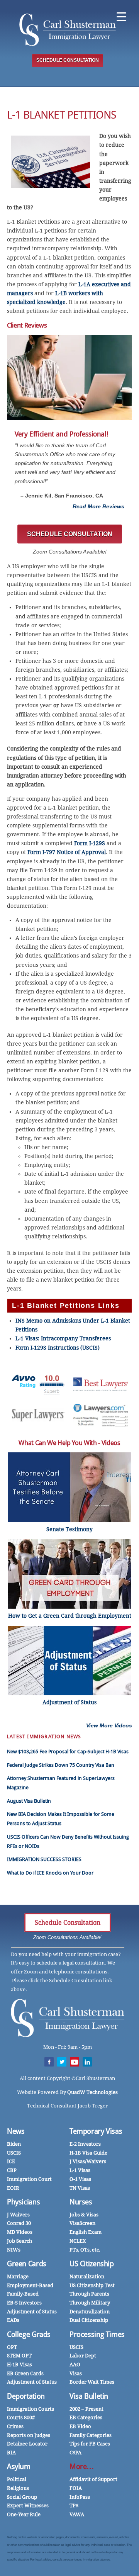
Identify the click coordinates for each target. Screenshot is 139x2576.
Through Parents (89, 2294)
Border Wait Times (92, 2382)
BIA (11, 2453)
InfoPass (80, 2497)
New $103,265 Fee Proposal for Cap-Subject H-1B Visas (68, 1752)
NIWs (14, 2250)
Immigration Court (29, 2179)
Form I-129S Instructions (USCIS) (58, 1348)
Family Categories (91, 2435)
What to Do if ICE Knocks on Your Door (50, 1873)
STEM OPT (19, 2356)
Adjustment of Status (32, 2312)
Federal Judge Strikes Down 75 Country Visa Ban (61, 1765)
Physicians (23, 2202)
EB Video (80, 2426)
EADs (13, 2320)
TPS (74, 2506)
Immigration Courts (31, 2409)
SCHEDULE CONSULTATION (68, 60)
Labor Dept (83, 2356)
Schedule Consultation (68, 1923)
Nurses (81, 2202)
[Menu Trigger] (121, 16)
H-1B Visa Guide (88, 2153)
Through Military (90, 2303)
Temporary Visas (96, 2131)
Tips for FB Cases (90, 2444)
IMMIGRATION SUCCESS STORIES (44, 1859)
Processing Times (97, 2334)
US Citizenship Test (92, 2285)
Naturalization (87, 2276)
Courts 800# (21, 2417)
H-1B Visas (19, 2365)
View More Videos (109, 1725)
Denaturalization (90, 2312)
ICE (11, 2161)
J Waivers (18, 2215)
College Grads (29, 2334)
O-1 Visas (80, 2179)
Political (17, 2479)
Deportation (26, 2396)
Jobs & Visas (84, 2215)
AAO (75, 2365)
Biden (14, 2144)
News (16, 2131)
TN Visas (80, 2188)
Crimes (15, 2426)
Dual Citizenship (89, 2320)
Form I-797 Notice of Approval (67, 852)
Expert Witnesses (28, 2506)
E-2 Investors (85, 2144)
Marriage (18, 2276)
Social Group (22, 2497)
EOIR (13, 2188)
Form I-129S (90, 843)
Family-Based (23, 2294)
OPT (12, 2347)
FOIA (76, 2488)
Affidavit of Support (93, 2479)
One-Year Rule (24, 2514)
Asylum (19, 2466)
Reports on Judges (29, 2435)
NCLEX (78, 2241)
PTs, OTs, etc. (85, 2250)
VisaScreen (82, 2223)
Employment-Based (30, 2285)
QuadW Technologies (92, 2092)
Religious (18, 2488)
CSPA (75, 2453)
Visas (76, 2373)
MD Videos (20, 2232)
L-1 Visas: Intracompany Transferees (64, 1338)
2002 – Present (86, 2409)
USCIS (14, 2153)
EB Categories (86, 2417)
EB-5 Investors (24, 2303)
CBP (12, 2170)
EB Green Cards (25, 2373)
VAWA (77, 2514)
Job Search (19, 2241)
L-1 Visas (80, 2170)
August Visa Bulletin (29, 1801)
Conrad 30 (19, 2223)
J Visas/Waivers (88, 2161)
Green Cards (27, 2264)
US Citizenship (92, 2264)
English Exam (86, 2232)
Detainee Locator (27, 2444)
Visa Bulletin (89, 2396)
